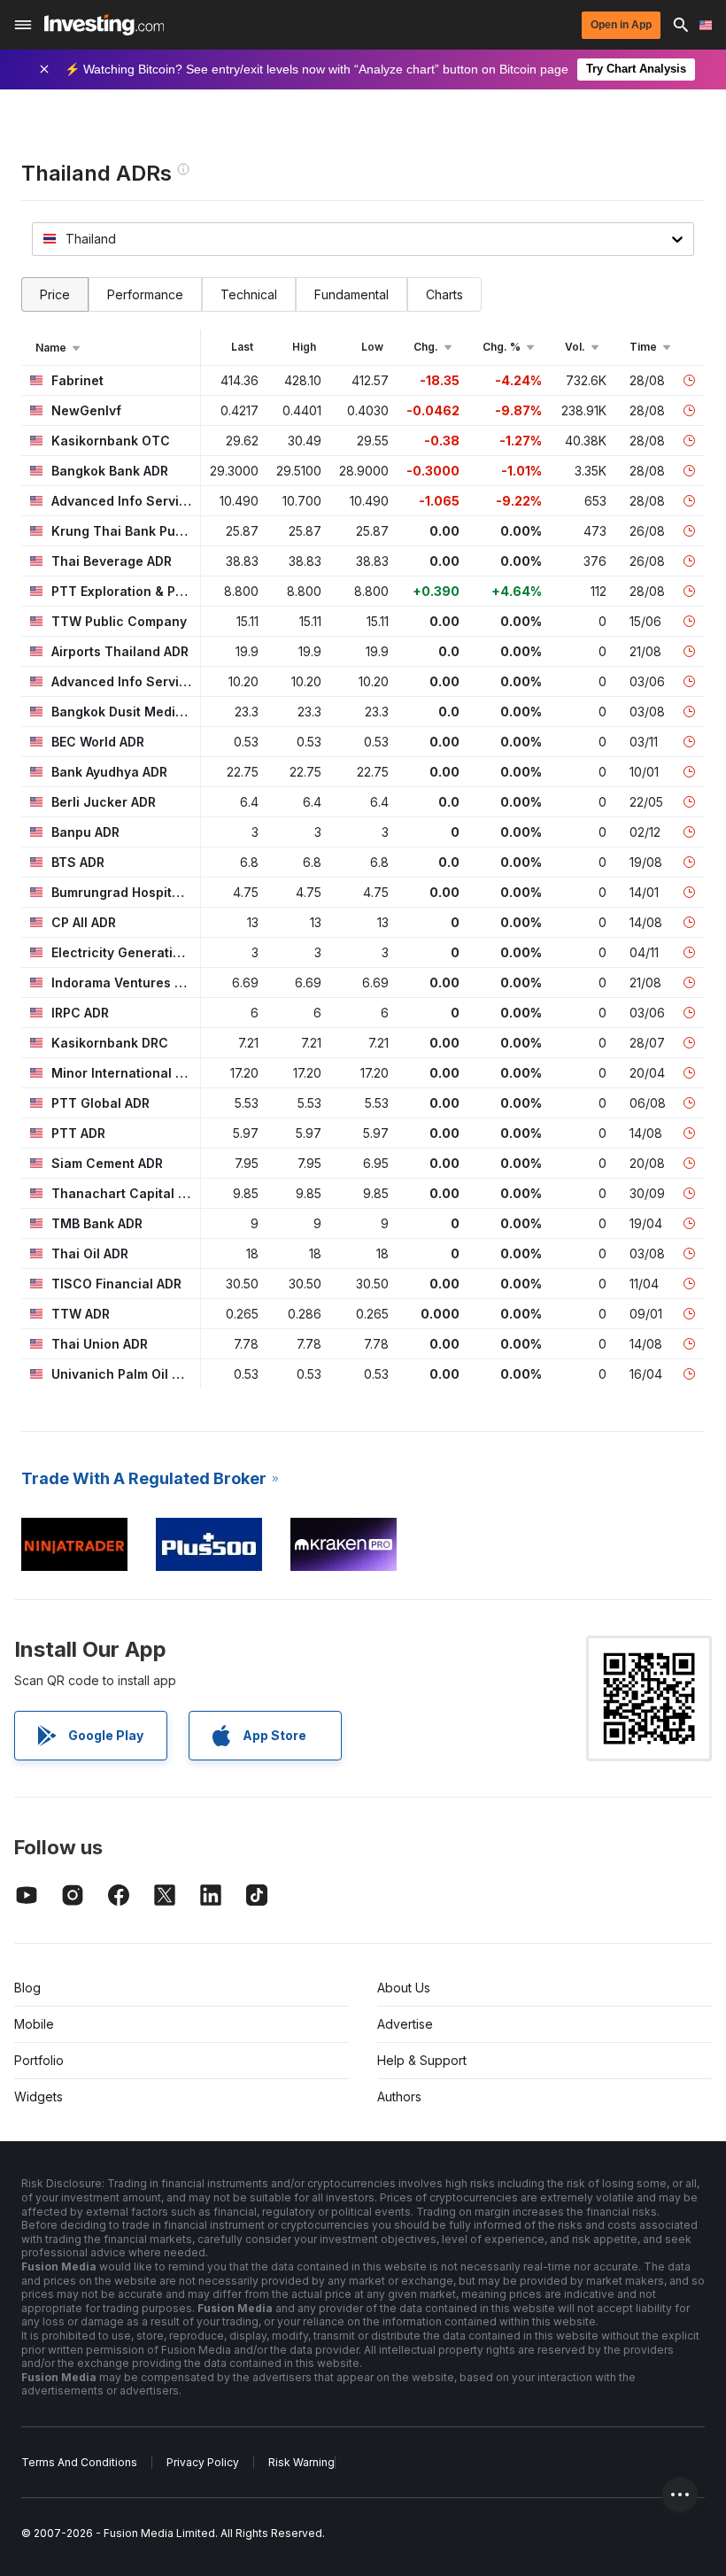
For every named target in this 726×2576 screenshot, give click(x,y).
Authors (399, 2096)
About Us (404, 1988)
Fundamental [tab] (351, 294)
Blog (27, 1988)
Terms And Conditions (79, 2462)
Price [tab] (55, 294)
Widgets (39, 2096)
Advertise (405, 2024)
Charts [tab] (444, 294)
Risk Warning (301, 2462)
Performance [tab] (145, 294)
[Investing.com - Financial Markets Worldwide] (104, 25)
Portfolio (39, 2060)
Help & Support (422, 2060)
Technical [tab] (249, 294)
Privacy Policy (203, 2462)
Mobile (34, 2024)
